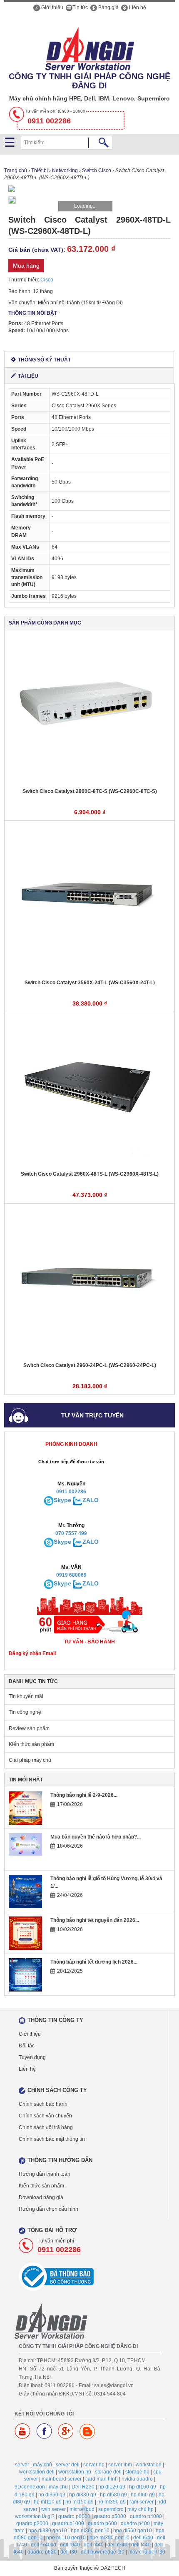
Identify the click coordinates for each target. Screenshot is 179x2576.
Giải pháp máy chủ (30, 1760)
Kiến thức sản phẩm (31, 1744)
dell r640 (143, 2538)
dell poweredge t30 (103, 2552)
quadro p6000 (74, 2516)
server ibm (120, 2465)
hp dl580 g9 (113, 2495)
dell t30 (69, 2552)
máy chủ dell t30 (147, 2552)
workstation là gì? (35, 2516)
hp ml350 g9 (112, 2502)
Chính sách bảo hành (43, 2104)
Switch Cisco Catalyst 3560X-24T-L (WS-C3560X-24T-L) (90, 983)
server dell (68, 2465)
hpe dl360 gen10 (90, 2531)
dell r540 (117, 2545)
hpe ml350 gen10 (109, 2538)
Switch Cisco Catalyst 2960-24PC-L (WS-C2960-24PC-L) (90, 1365)
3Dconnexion (30, 2487)
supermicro (111, 2509)
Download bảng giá (41, 2197)
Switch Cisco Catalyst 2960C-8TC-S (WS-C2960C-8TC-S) (90, 791)
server (22, 2465)
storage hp (137, 2472)
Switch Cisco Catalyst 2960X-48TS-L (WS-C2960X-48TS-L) (90, 1174)
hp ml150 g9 (80, 2502)
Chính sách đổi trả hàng (46, 2127)
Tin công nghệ (25, 1712)
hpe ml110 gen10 (66, 2538)
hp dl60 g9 (143, 2495)
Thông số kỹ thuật (44, 360)
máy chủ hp (140, 2509)
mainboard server (62, 2479)
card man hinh (102, 2479)
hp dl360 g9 (52, 2495)
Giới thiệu (52, 8)
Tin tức (80, 8)
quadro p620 (42, 2552)
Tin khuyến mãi (26, 1696)
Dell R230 (83, 2487)
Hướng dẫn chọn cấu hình (48, 2209)
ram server (142, 2502)
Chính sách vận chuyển (45, 2116)
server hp (94, 2465)
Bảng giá (108, 8)
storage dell (108, 2472)
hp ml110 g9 (48, 2502)
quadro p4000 (146, 2516)
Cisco (47, 280)
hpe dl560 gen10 (133, 2531)
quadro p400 (135, 2523)
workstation (149, 2465)
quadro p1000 (68, 2523)
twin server (53, 2509)
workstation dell (37, 2472)
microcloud (82, 2509)
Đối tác (27, 2046)
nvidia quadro (137, 2479)
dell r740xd (44, 2545)
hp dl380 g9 (83, 2495)
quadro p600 (102, 2523)
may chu (58, 2487)
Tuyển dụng (32, 2057)
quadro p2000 (32, 2523)
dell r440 (94, 2545)
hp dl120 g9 (112, 2487)
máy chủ (42, 2465)
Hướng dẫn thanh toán (45, 2174)
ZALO (91, 1500)
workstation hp (75, 2472)
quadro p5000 (110, 2516)
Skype (62, 1500)
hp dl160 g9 (143, 2487)
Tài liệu (28, 376)
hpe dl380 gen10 (48, 2531)
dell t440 (141, 2545)
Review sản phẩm (29, 1728)
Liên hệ (137, 8)
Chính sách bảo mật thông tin (52, 2139)
